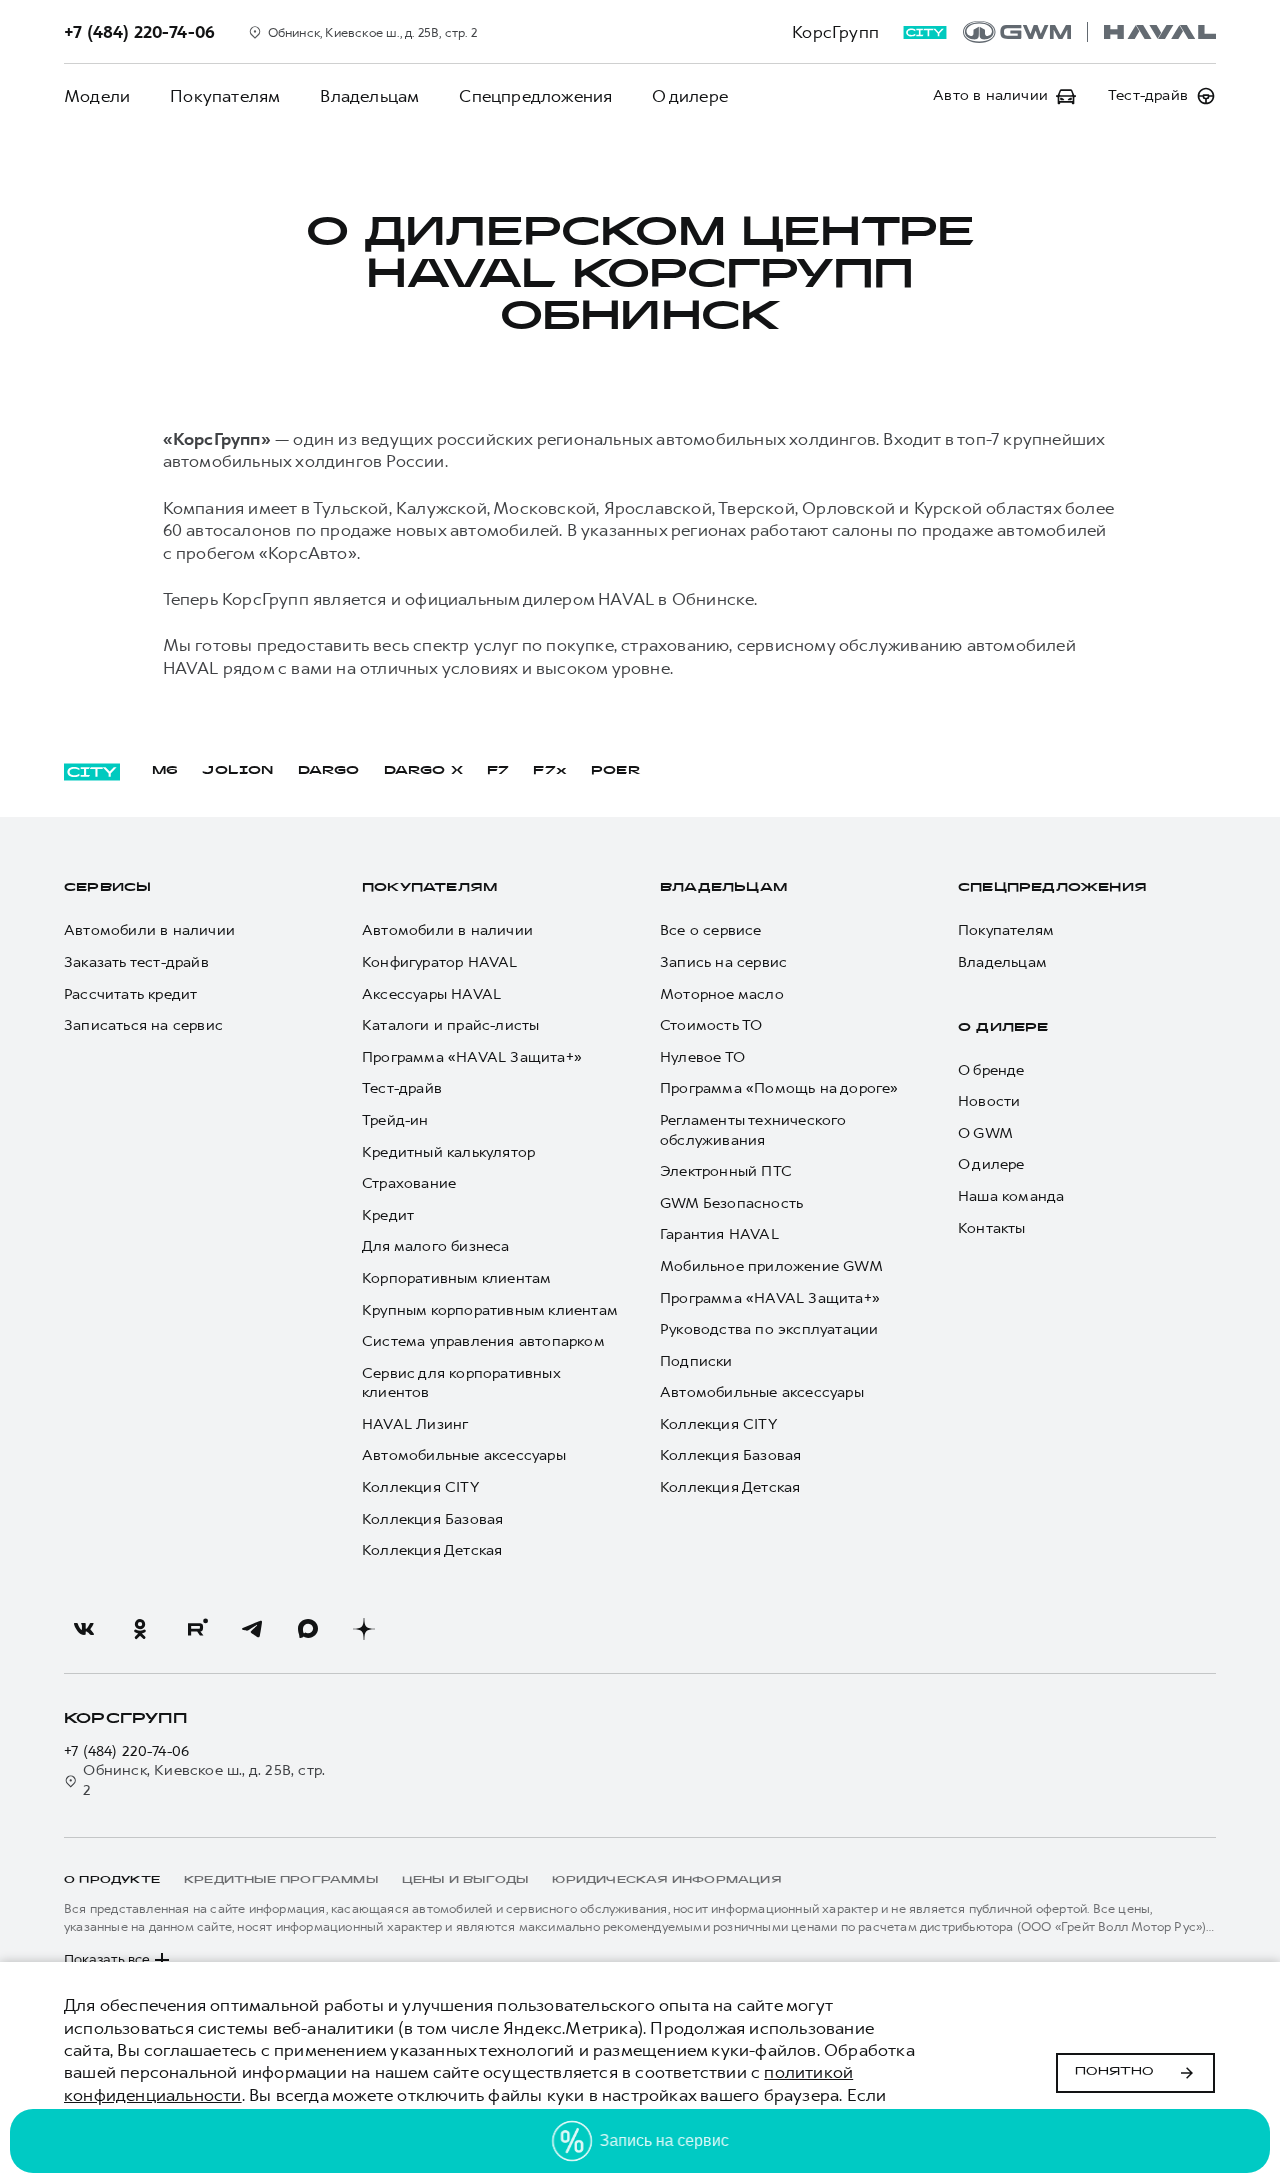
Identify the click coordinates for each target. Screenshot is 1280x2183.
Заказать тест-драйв (136, 962)
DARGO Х (423, 771)
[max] (308, 1629)
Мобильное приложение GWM (771, 1266)
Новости (989, 1101)
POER (616, 771)
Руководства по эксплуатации (769, 1329)
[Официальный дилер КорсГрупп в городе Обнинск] (1089, 32)
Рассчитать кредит (130, 994)
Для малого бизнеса (436, 1246)
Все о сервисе (711, 930)
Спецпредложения (535, 96)
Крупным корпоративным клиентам (490, 1310)
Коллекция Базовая (432, 1519)
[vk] (84, 1629)
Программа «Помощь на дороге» (779, 1088)
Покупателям (225, 96)
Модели (97, 96)
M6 (165, 771)
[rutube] (196, 1629)
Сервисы (107, 888)
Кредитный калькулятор (448, 1152)
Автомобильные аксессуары (464, 1455)
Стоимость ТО (711, 1025)
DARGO (329, 771)
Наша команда (1011, 1196)
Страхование (409, 1183)
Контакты (992, 1228)
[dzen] (364, 1629)
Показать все (107, 1959)
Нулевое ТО (702, 1057)
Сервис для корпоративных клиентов (461, 1383)
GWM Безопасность (731, 1203)
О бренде (991, 1070)
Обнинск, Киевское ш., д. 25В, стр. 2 (204, 1780)
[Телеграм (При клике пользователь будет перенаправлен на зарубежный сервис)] (252, 1629)
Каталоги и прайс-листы (450, 1025)
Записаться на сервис (143, 1025)
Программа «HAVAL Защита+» (472, 1057)
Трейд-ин (395, 1120)
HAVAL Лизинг (415, 1424)
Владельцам (369, 96)
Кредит (388, 1215)
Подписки (696, 1361)
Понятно (1114, 2072)
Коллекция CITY (420, 1487)
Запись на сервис (723, 962)
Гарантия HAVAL (719, 1234)
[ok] (140, 1629)
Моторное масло (722, 994)
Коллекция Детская (432, 1550)
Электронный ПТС (726, 1171)
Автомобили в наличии (149, 930)
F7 (498, 771)
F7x (550, 771)
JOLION (237, 771)
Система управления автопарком (483, 1341)
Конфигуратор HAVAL (440, 962)
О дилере (690, 96)
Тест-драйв (402, 1088)
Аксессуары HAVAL (431, 994)
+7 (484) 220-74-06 (127, 1751)
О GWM (985, 1133)
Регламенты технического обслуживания (753, 1130)
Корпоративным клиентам (456, 1278)
